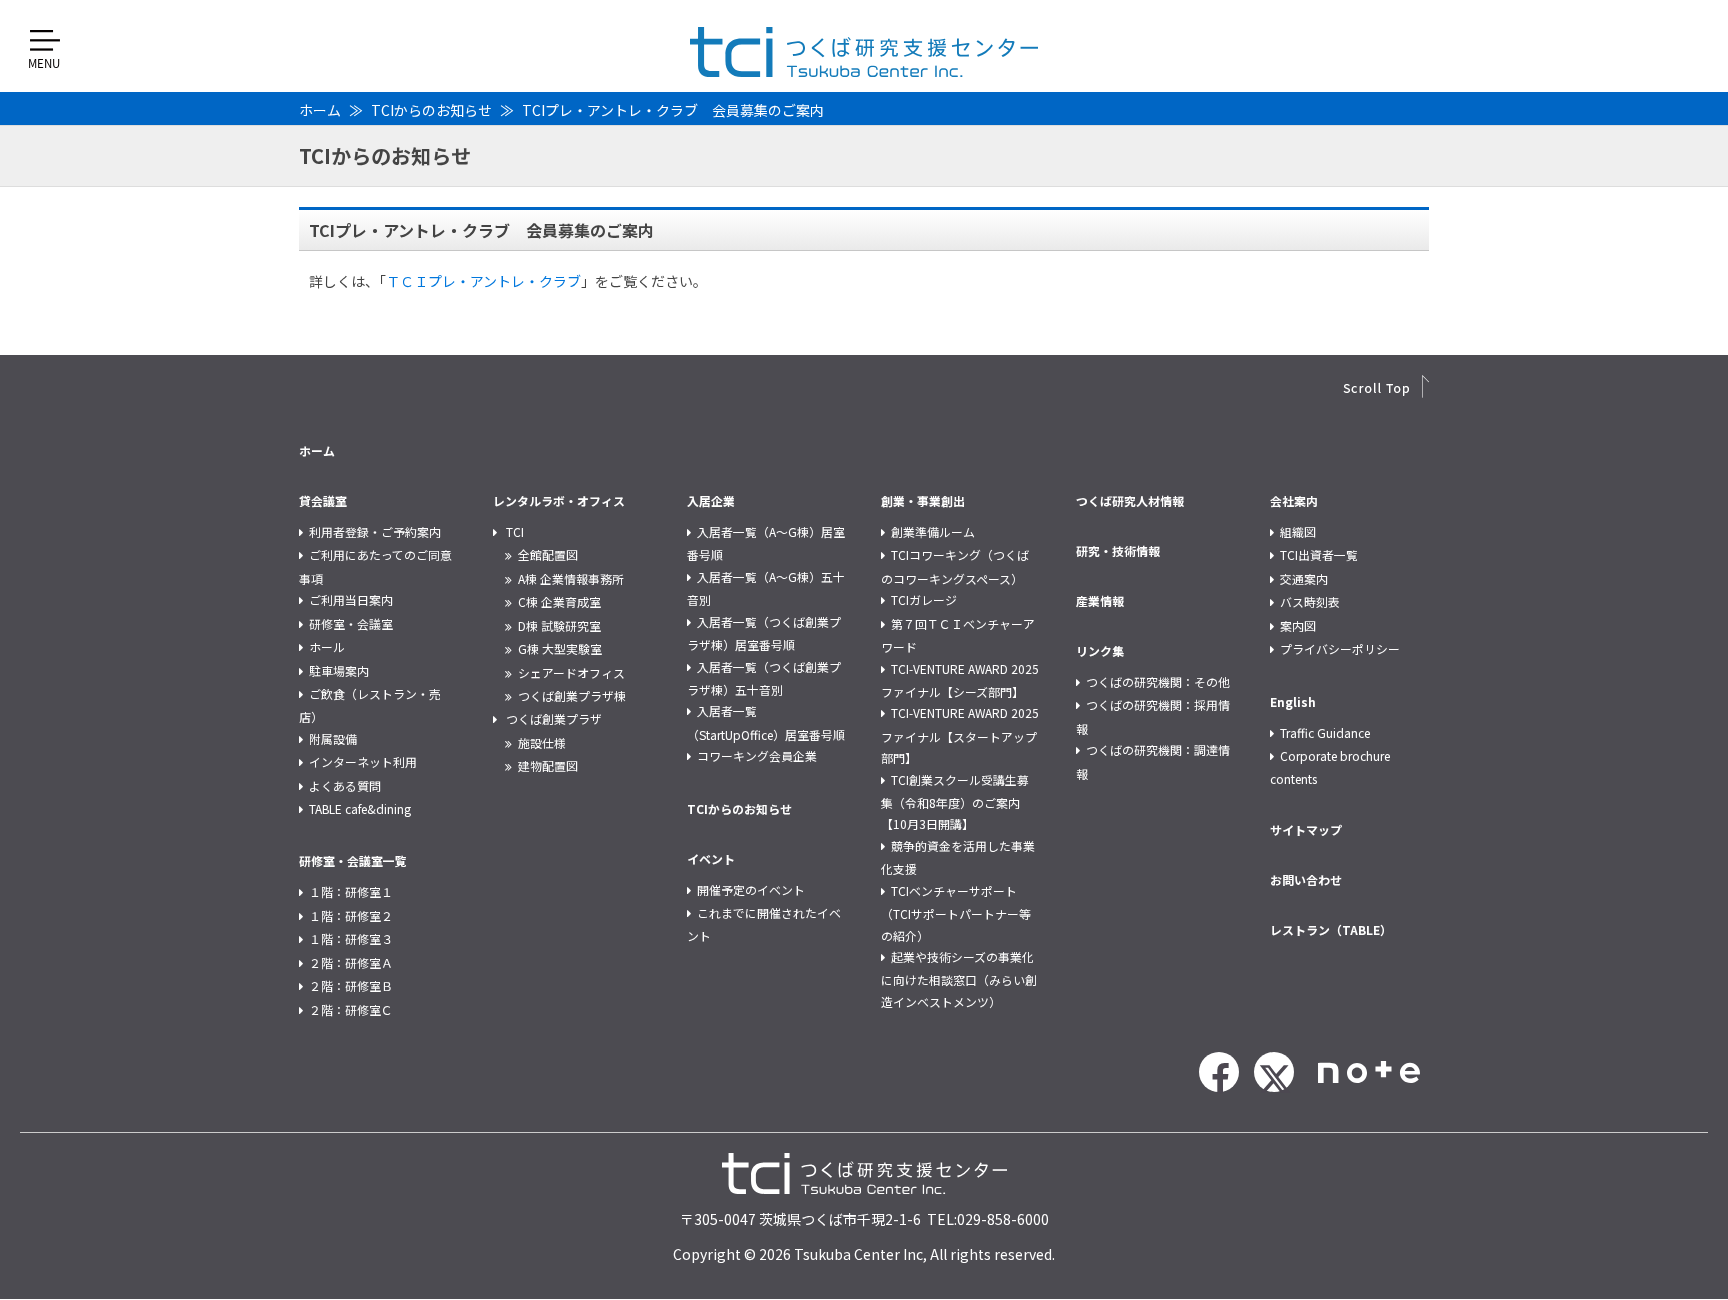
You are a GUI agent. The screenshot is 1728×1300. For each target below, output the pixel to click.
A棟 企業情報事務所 (571, 578)
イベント (711, 858)
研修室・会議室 (351, 623)
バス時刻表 (1310, 601)
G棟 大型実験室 (560, 648)
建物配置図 (548, 765)
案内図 (1298, 625)
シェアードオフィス (571, 672)
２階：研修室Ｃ (351, 1009)
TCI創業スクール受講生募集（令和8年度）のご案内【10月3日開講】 (955, 802)
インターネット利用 (363, 761)
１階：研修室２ (351, 915)
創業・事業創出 (923, 500)
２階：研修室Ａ (351, 962)
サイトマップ (1306, 829)
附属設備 (333, 738)
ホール (327, 646)
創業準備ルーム (933, 531)
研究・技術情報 (1118, 550)
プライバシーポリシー (1340, 648)
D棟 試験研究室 (559, 625)
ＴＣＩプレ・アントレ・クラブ (483, 281)
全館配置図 (548, 554)
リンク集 (1100, 650)
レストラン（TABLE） (1331, 929)
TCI (515, 531)
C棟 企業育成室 (559, 601)
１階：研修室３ (351, 938)
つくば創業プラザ (554, 718)
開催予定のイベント (751, 889)
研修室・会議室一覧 (353, 860)
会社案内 (1294, 500)
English (1293, 701)
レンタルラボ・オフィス (559, 500)
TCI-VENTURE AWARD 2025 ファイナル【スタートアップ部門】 (960, 735)
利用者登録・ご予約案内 (375, 531)
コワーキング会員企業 (757, 755)
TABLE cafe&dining (360, 808)
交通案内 (1304, 578)
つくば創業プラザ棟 (572, 695)
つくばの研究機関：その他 (1158, 681)
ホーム (320, 110)
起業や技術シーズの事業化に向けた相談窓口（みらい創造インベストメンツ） (959, 979)
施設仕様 (542, 742)
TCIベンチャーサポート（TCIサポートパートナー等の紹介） (956, 913)
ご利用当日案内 (351, 599)
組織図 (1298, 531)
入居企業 (711, 500)
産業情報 (1100, 600)
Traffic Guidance (1325, 732)
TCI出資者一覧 (1319, 554)
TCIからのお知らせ (431, 110)
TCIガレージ (924, 599)
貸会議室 (323, 500)
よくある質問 (345, 785)
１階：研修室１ (351, 891)
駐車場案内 (339, 670)
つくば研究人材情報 (1130, 500)
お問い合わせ (1306, 879)
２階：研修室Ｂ (351, 985)
